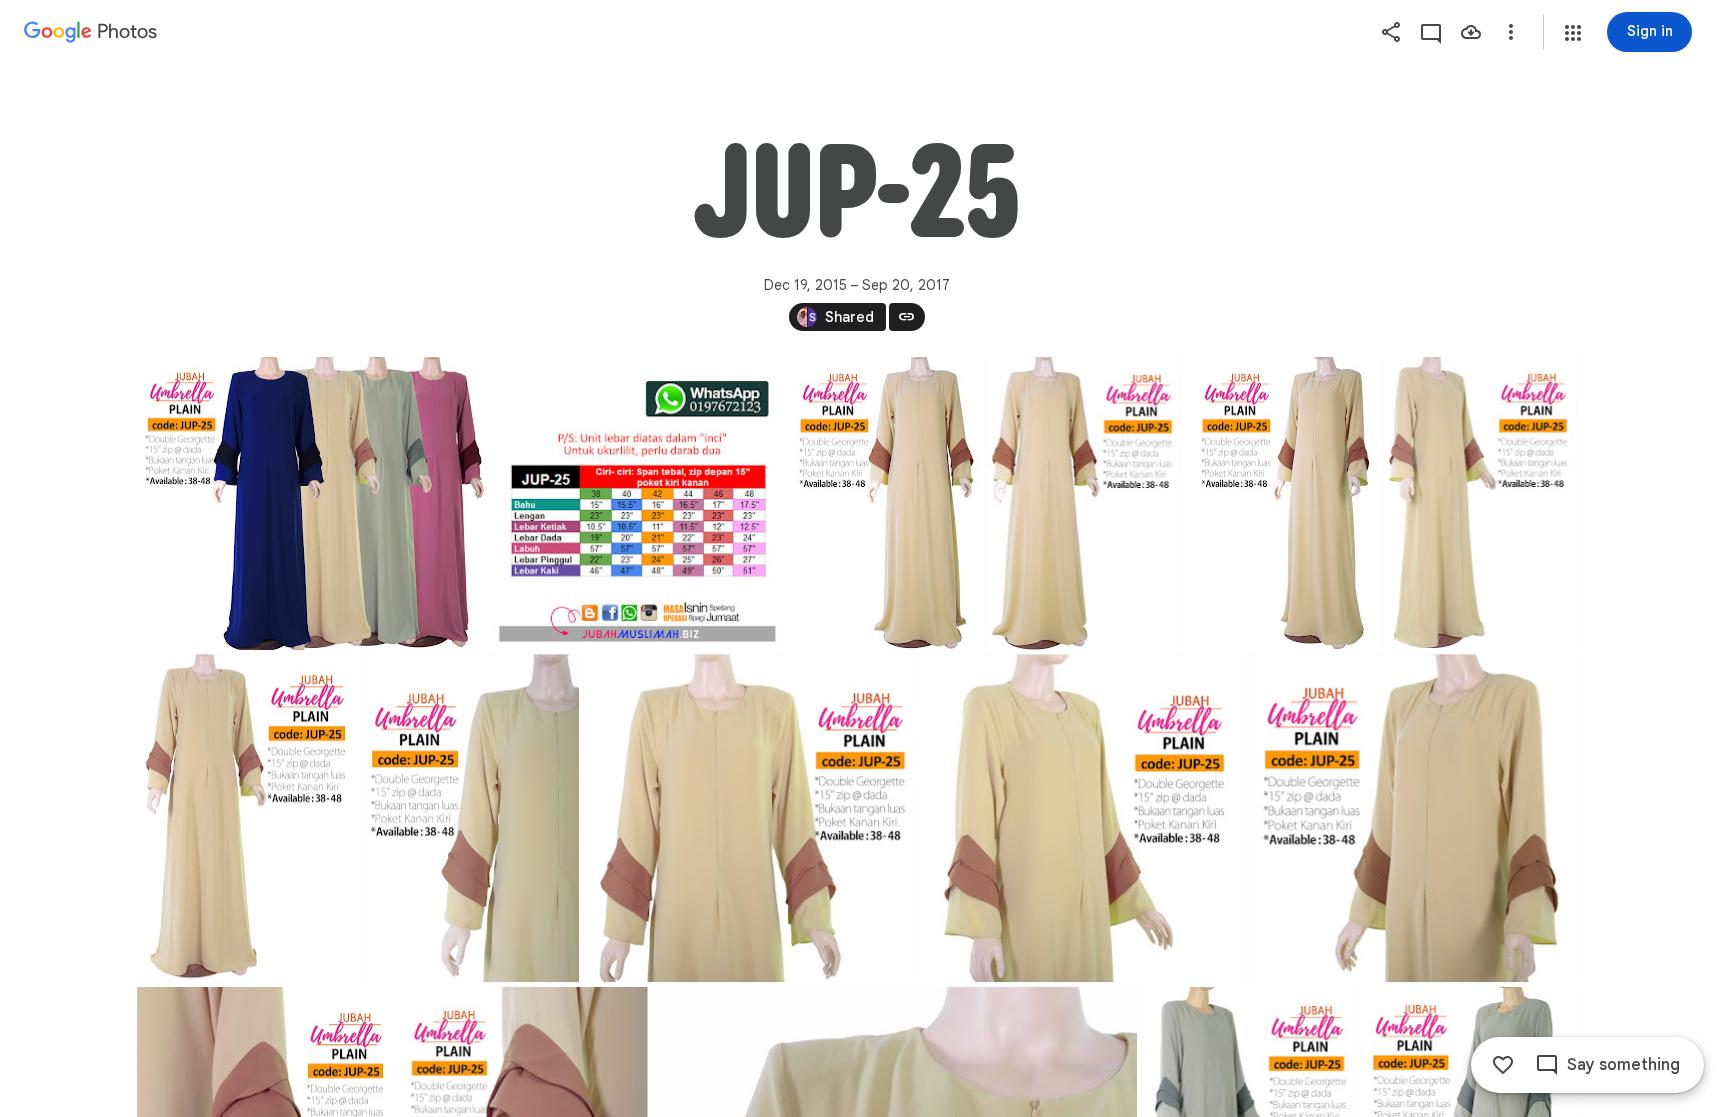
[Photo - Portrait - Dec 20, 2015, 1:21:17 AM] (637, 503)
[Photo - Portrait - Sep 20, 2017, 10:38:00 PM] (884, 503)
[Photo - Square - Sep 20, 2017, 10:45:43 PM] (1412, 818)
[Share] (1391, 32)
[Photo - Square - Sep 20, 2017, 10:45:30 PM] (1079, 818)
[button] (1573, 33)
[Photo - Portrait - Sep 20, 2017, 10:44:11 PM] (246, 818)
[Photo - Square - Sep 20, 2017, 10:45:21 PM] (747, 818)
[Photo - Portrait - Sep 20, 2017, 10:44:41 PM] (469, 818)
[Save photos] (1471, 32)
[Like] (1503, 1065)
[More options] (1511, 32)
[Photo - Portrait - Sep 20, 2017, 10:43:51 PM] (1479, 503)
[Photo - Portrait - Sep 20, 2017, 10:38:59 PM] (1082, 503)
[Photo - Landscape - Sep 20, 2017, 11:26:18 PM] (313, 503)
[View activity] (1431, 32)
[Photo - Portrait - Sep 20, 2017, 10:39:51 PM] (1281, 503)
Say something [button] (1623, 1065)
